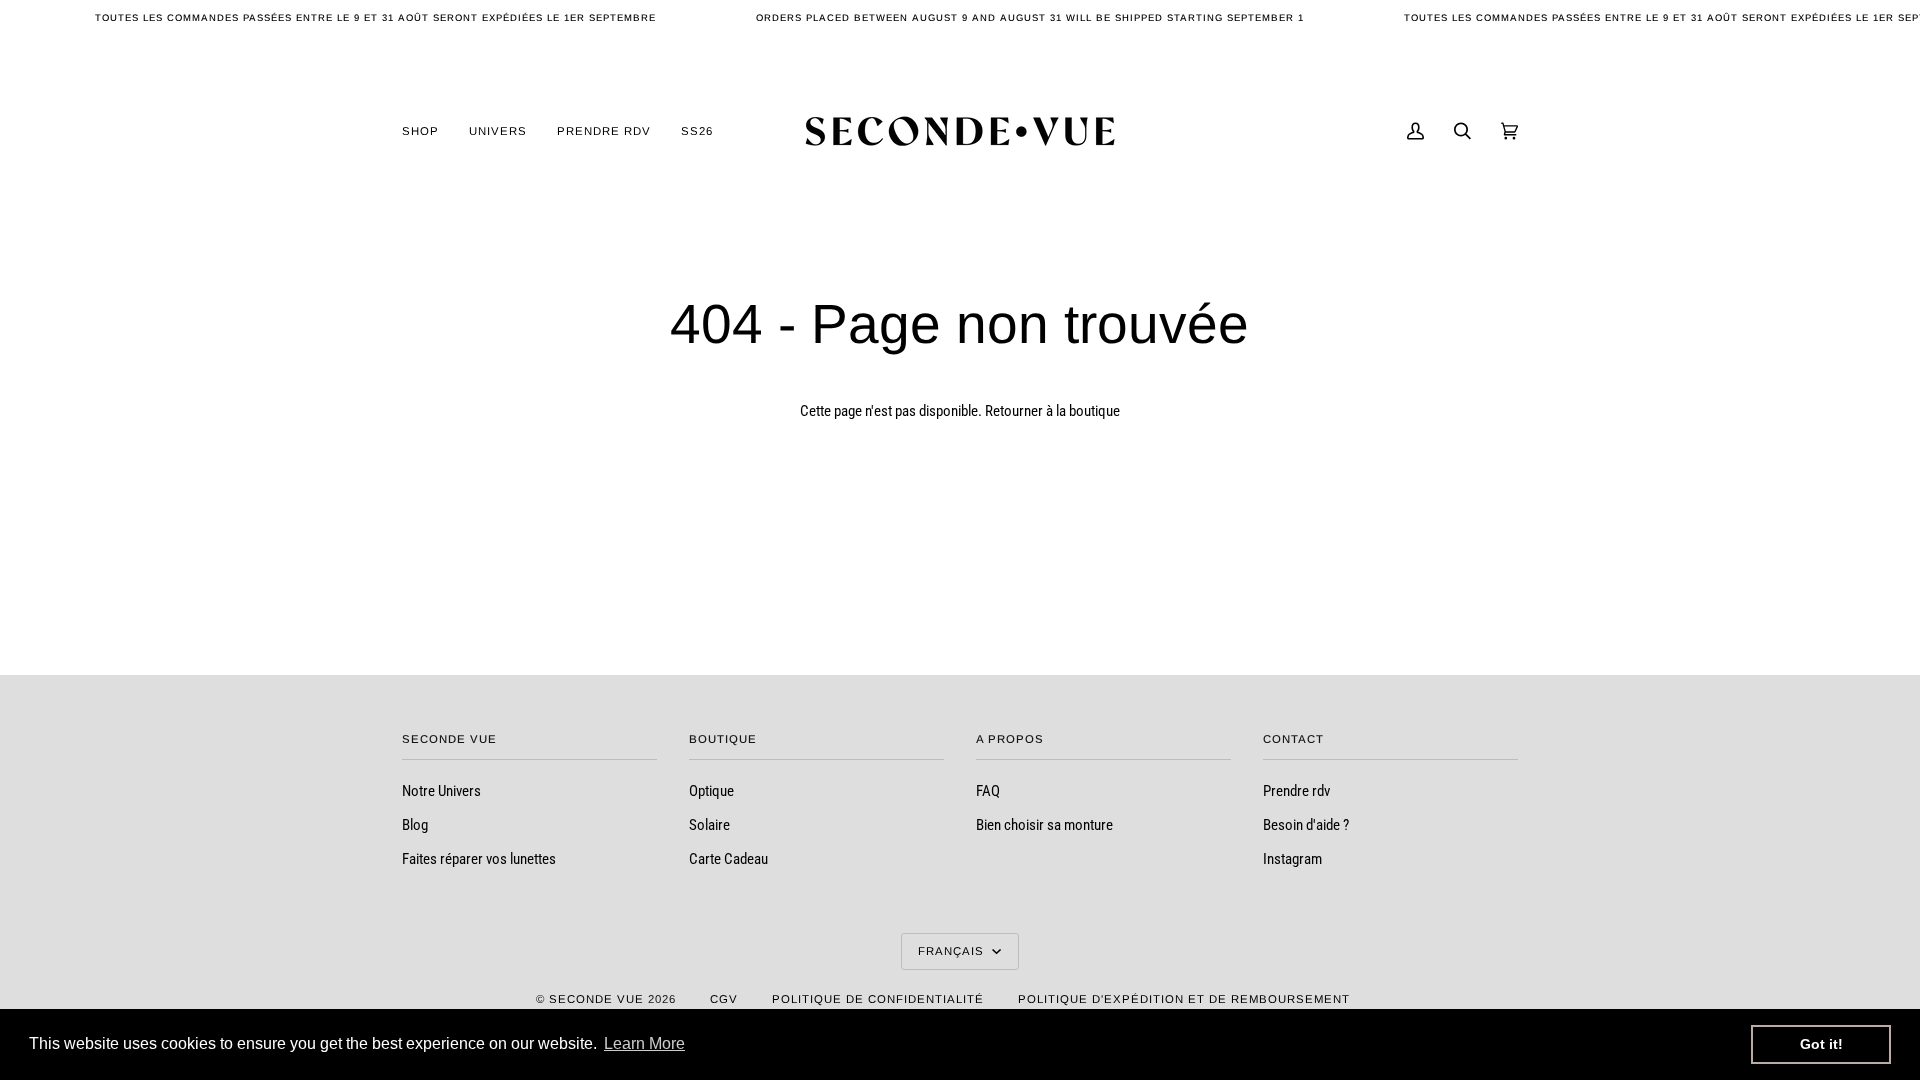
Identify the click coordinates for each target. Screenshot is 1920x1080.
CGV (724, 999)
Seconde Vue (596, 999)
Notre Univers (441, 791)
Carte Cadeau (728, 859)
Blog (415, 825)
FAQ (988, 791)
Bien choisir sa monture (1044, 825)
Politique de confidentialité (878, 999)
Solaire (709, 825)
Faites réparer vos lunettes (479, 859)
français (953, 951)
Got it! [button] (1821, 1044)
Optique (711, 791)
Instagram (1292, 859)
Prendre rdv (1296, 791)
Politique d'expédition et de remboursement (1184, 999)
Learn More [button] (644, 1043)
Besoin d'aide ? (1306, 825)
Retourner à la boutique (1052, 411)
